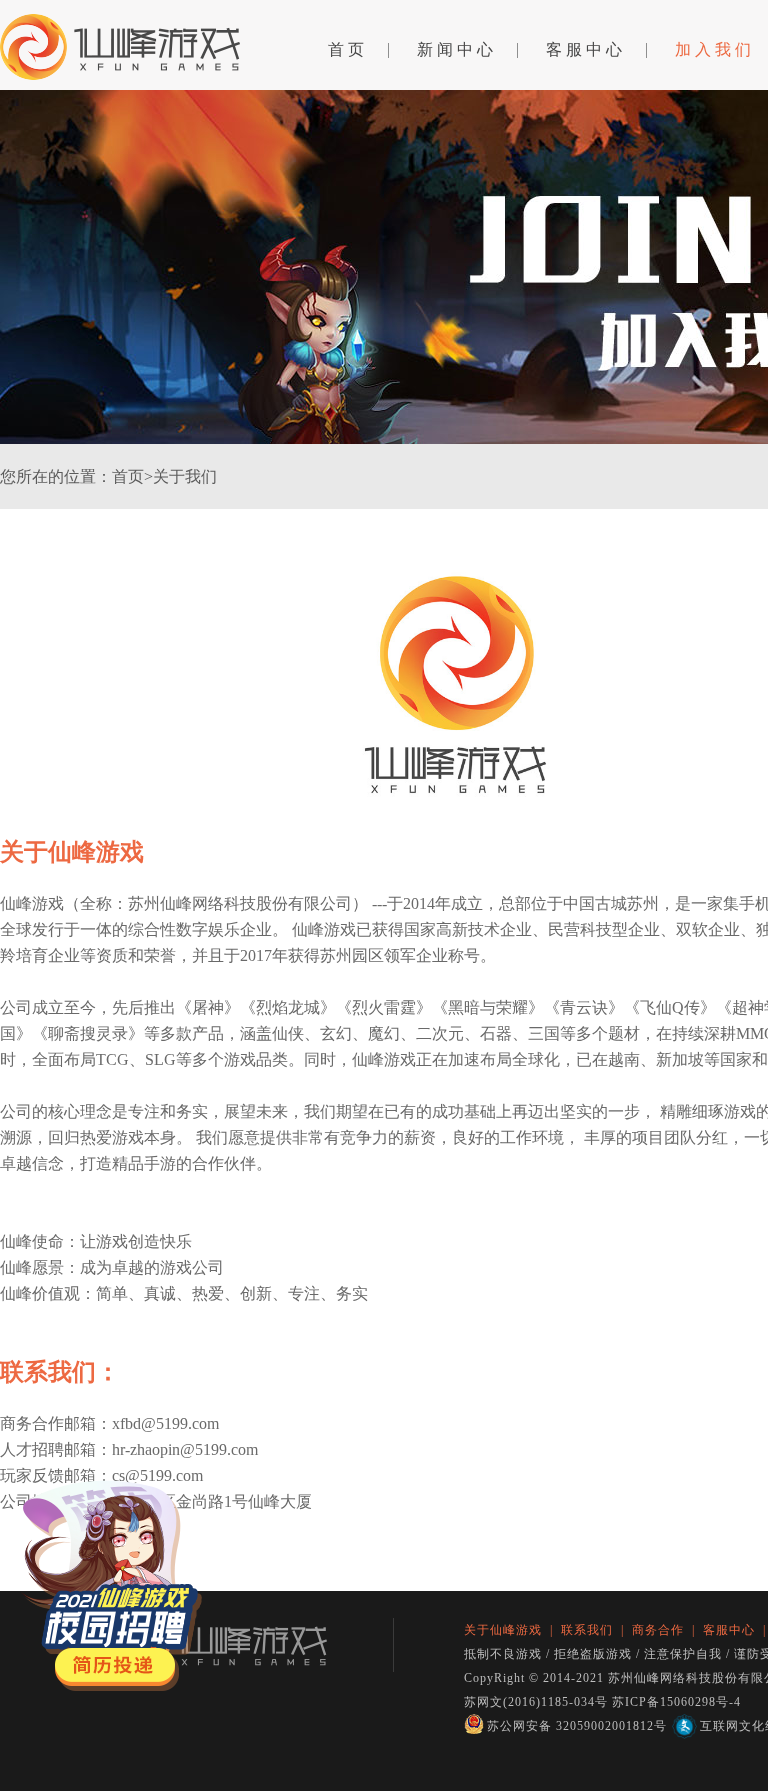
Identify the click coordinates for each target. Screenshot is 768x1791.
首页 (348, 49)
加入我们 (715, 49)
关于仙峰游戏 (503, 1630)
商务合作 (658, 1630)
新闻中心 (457, 49)
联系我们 (587, 1630)
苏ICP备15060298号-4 (676, 1702)
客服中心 (586, 49)
